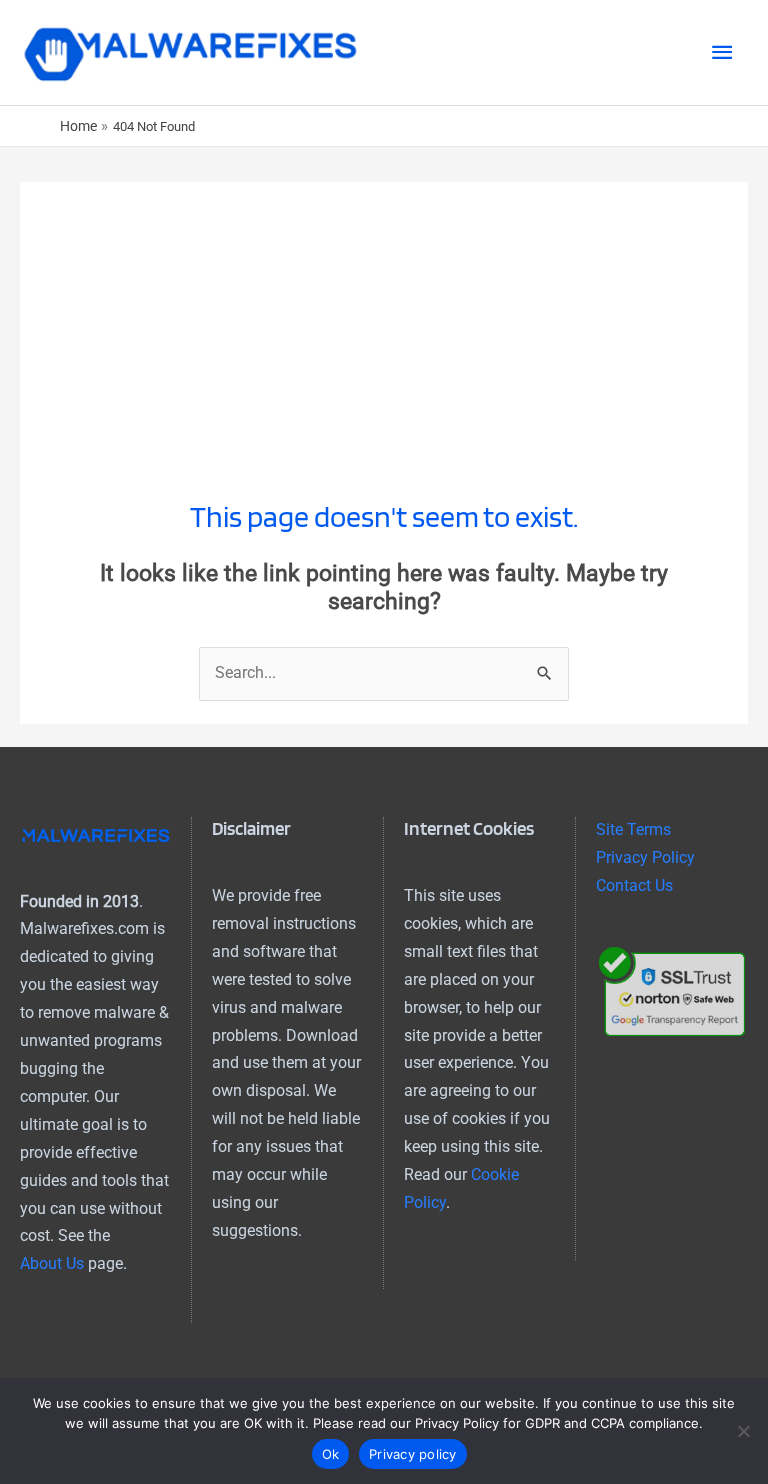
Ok (331, 1454)
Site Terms (633, 830)
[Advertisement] (384, 322)
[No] (743, 1431)
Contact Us (634, 886)
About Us (52, 1264)
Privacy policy (413, 1454)
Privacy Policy (645, 858)
